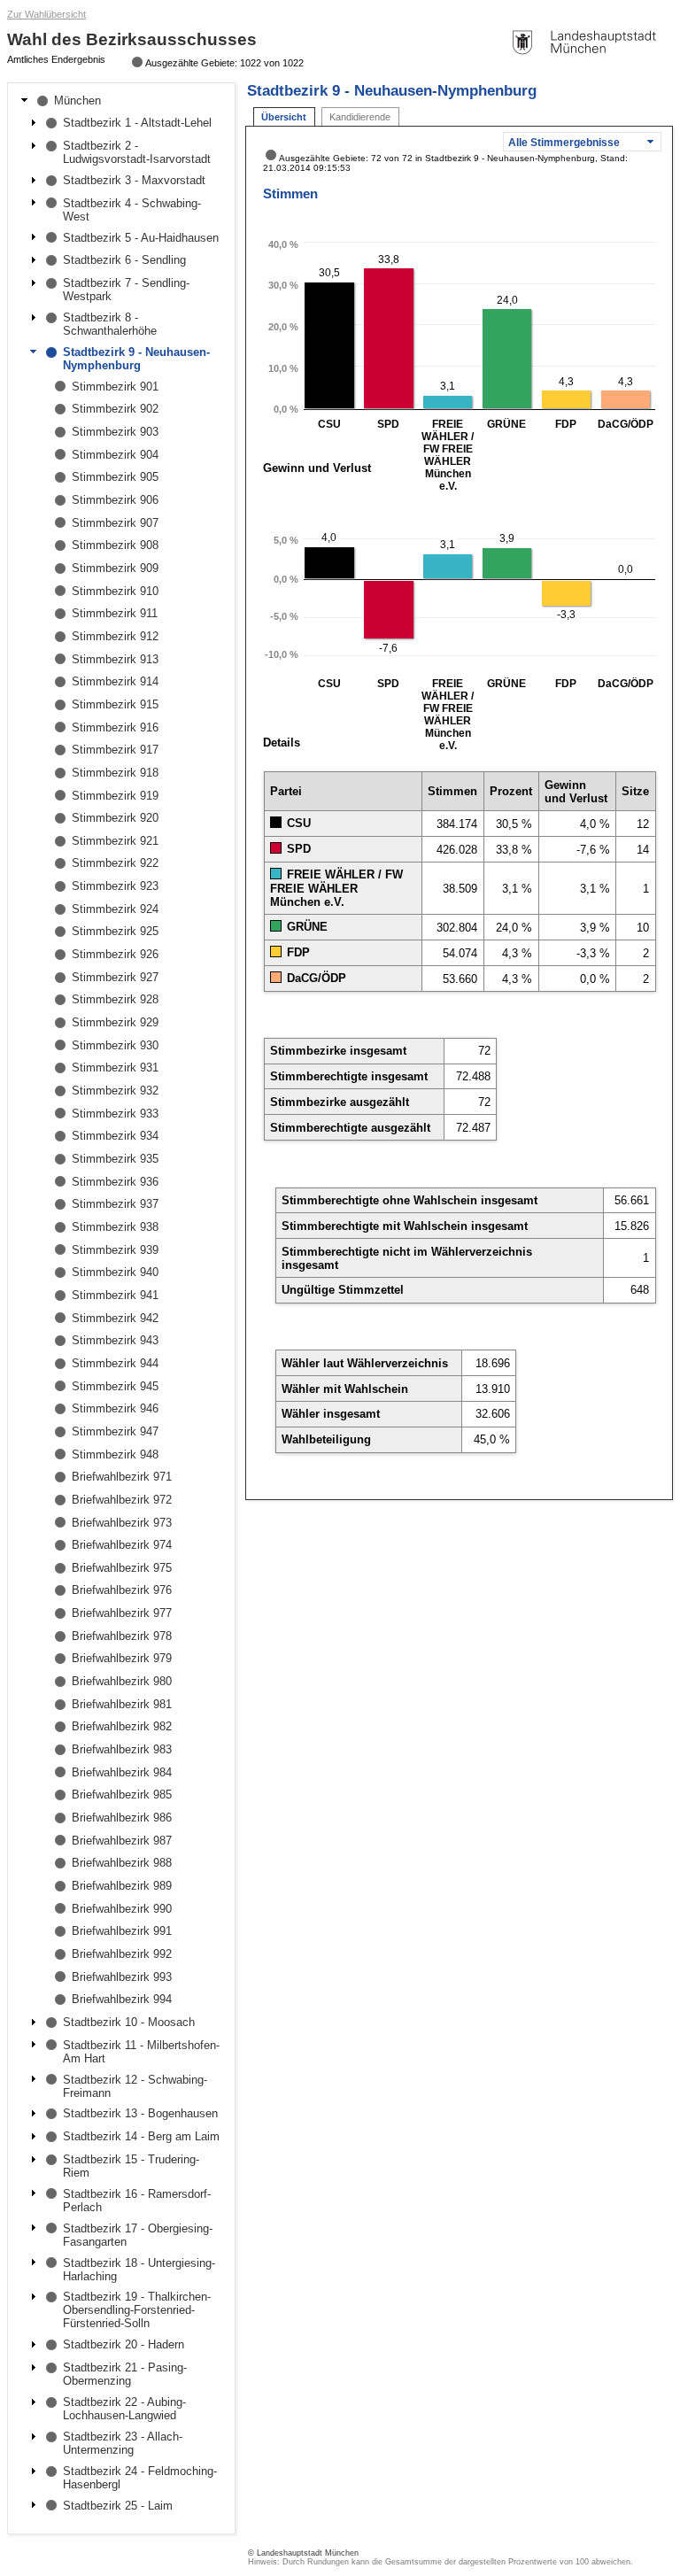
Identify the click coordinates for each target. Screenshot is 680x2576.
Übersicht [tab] (284, 117)
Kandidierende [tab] (360, 117)
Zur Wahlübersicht (46, 14)
